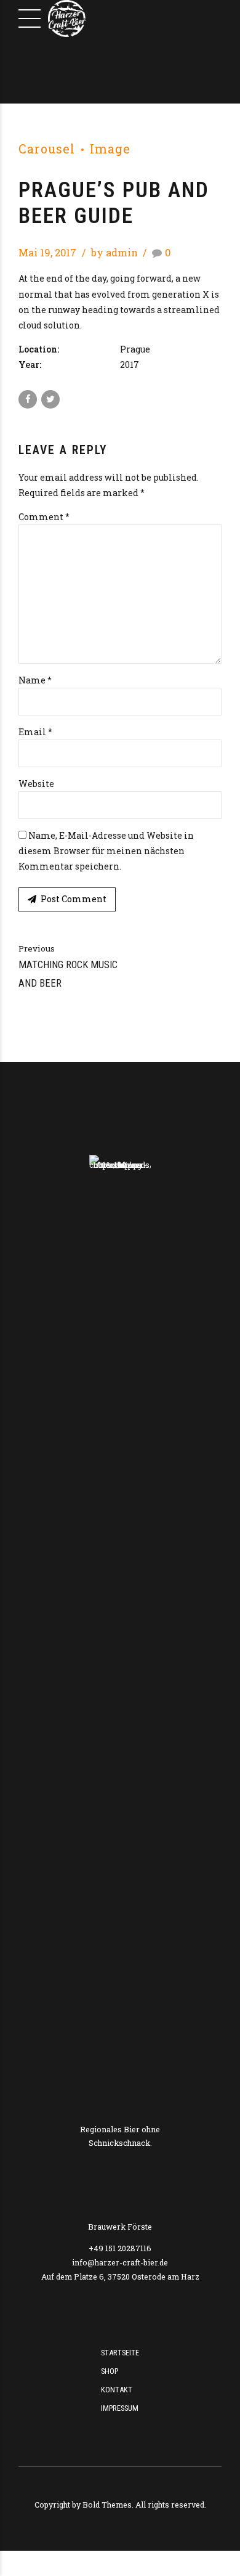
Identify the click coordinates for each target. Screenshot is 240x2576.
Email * (35, 732)
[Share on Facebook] (28, 399)
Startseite (120, 2353)
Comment (44, 517)
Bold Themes (107, 2505)
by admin (114, 252)
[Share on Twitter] (50, 399)
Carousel (47, 149)
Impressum (120, 2408)
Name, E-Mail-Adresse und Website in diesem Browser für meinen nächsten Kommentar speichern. (106, 851)
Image (110, 149)
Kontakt (117, 2390)
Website (36, 784)
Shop (110, 2371)
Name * (35, 680)
